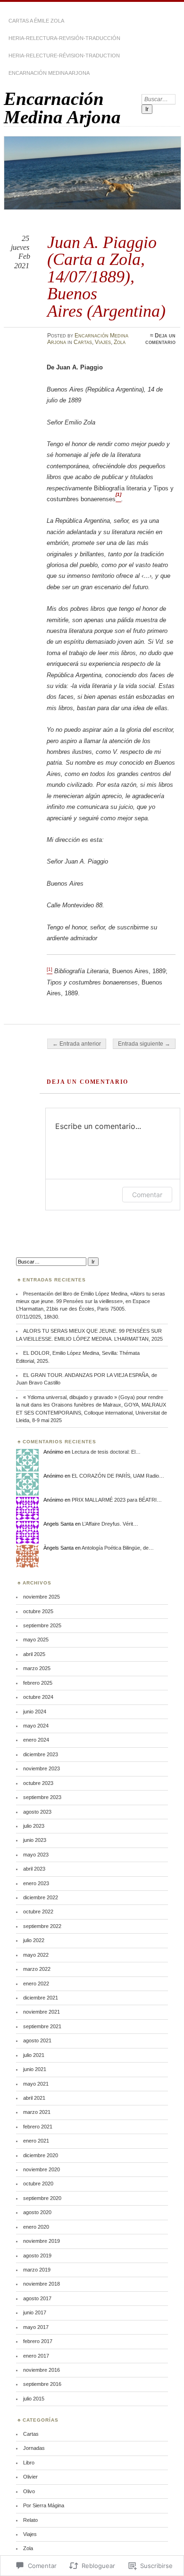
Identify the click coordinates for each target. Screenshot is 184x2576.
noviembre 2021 (42, 2012)
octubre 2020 (38, 2184)
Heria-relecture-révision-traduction (64, 56)
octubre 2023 (38, 1783)
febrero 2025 (38, 1683)
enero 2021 (36, 2141)
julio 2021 (34, 2055)
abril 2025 (34, 1654)
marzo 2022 (37, 1969)
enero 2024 (36, 1740)
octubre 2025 (38, 1611)
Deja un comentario (160, 339)
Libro (29, 2463)
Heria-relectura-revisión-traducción (64, 38)
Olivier (30, 2477)
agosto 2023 (37, 1812)
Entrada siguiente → (144, 1044)
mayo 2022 (36, 1955)
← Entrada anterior (77, 1044)
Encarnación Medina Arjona (49, 73)
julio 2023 (34, 1826)
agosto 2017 (37, 2298)
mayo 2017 (36, 2327)
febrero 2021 (38, 2127)
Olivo (29, 2491)
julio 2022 (34, 1940)
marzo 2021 (37, 2112)
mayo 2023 (36, 1855)
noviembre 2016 (42, 2370)
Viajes (103, 342)
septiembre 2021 (42, 2026)
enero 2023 (36, 1883)
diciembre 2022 (41, 1897)
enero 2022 (36, 1984)
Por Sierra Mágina (44, 2505)
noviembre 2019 (42, 2241)
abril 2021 (34, 2098)
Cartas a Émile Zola (36, 21)
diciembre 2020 (41, 2155)
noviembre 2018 (42, 2284)
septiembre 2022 (42, 1926)
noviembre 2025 (42, 1597)
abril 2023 (34, 1869)
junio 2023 (35, 1840)
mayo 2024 (36, 1726)
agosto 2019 (37, 2256)
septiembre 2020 (42, 2198)
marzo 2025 (37, 1668)
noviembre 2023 (42, 1768)
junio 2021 (35, 2069)
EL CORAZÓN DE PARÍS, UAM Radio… (118, 1476)
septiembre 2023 (42, 1797)
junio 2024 (35, 1712)
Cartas (83, 342)
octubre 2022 (38, 1912)
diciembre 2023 (41, 1754)
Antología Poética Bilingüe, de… (118, 1548)
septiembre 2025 (42, 1625)
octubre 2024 (38, 1697)
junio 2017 (35, 2312)
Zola (120, 342)
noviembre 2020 (42, 2169)
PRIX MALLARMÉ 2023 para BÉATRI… (117, 1500)
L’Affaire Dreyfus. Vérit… (110, 1524)
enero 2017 (36, 2356)
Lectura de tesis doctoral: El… (106, 1452)
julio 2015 (34, 2399)
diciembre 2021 (41, 1998)
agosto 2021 (37, 2040)
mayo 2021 (36, 2084)
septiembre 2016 (42, 2384)
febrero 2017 (38, 2341)
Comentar (147, 1195)
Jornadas (34, 2448)
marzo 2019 (37, 2270)
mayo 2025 (36, 1640)
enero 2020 (36, 2227)
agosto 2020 (37, 2212)
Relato (30, 2520)
